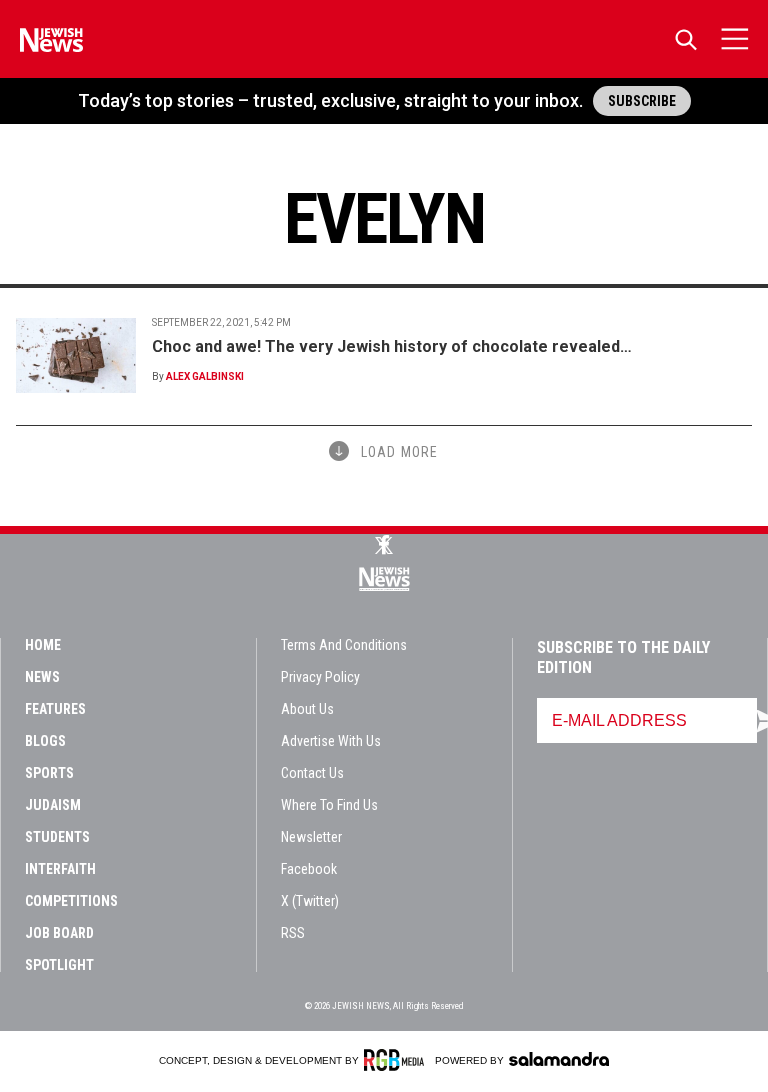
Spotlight (59, 965)
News (42, 677)
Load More (399, 452)
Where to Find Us (329, 805)
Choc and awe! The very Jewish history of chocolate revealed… (392, 346)
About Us (307, 709)
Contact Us (312, 773)
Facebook (309, 869)
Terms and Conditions (344, 645)
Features (55, 709)
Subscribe (642, 101)
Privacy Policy (320, 677)
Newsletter (311, 837)
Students (57, 837)
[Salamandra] (559, 1059)
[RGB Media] (397, 1060)
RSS (293, 933)
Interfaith (60, 869)
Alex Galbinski (205, 376)
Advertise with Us (331, 741)
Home (43, 645)
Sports (49, 773)
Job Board (59, 933)
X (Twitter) (310, 901)
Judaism (53, 805)
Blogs (45, 741)
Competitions (71, 901)
